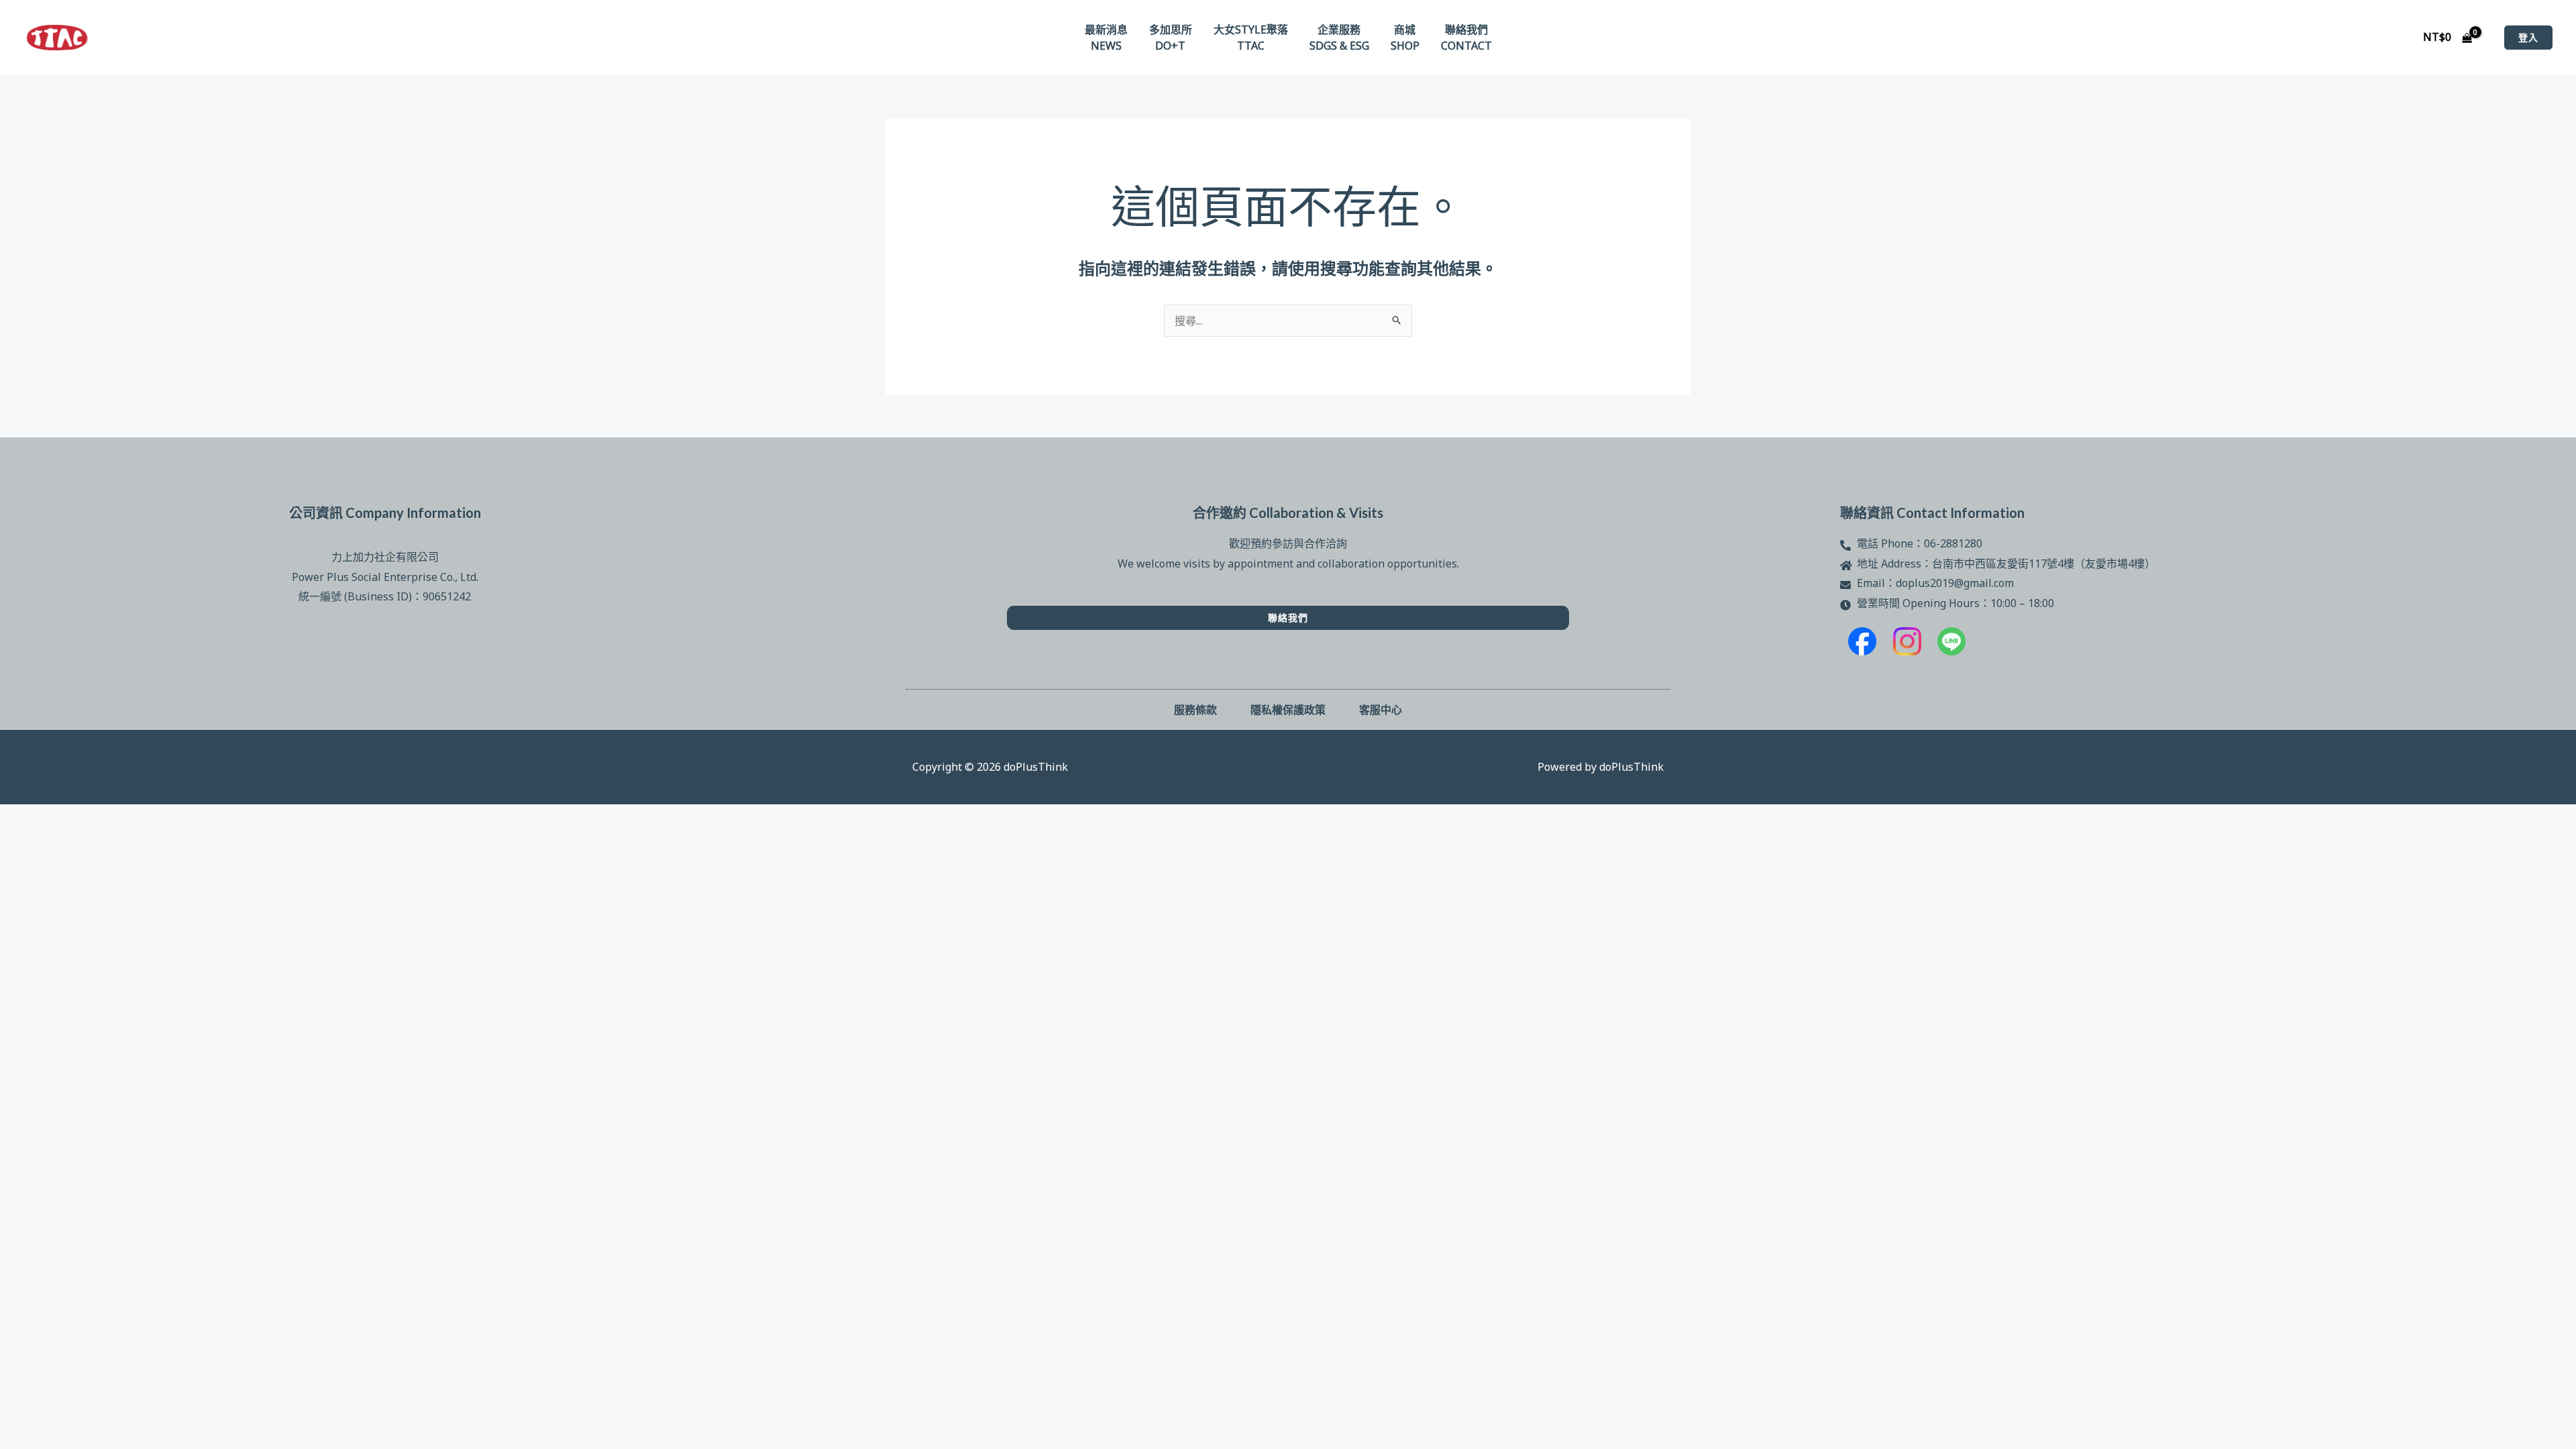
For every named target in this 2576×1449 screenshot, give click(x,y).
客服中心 (1381, 709)
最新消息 (1106, 30)
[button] (2528, 38)
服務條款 (1195, 709)
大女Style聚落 (1251, 30)
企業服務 (1339, 30)
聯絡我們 (1466, 30)
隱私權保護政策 (1288, 709)
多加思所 (1171, 30)
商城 (1405, 30)
